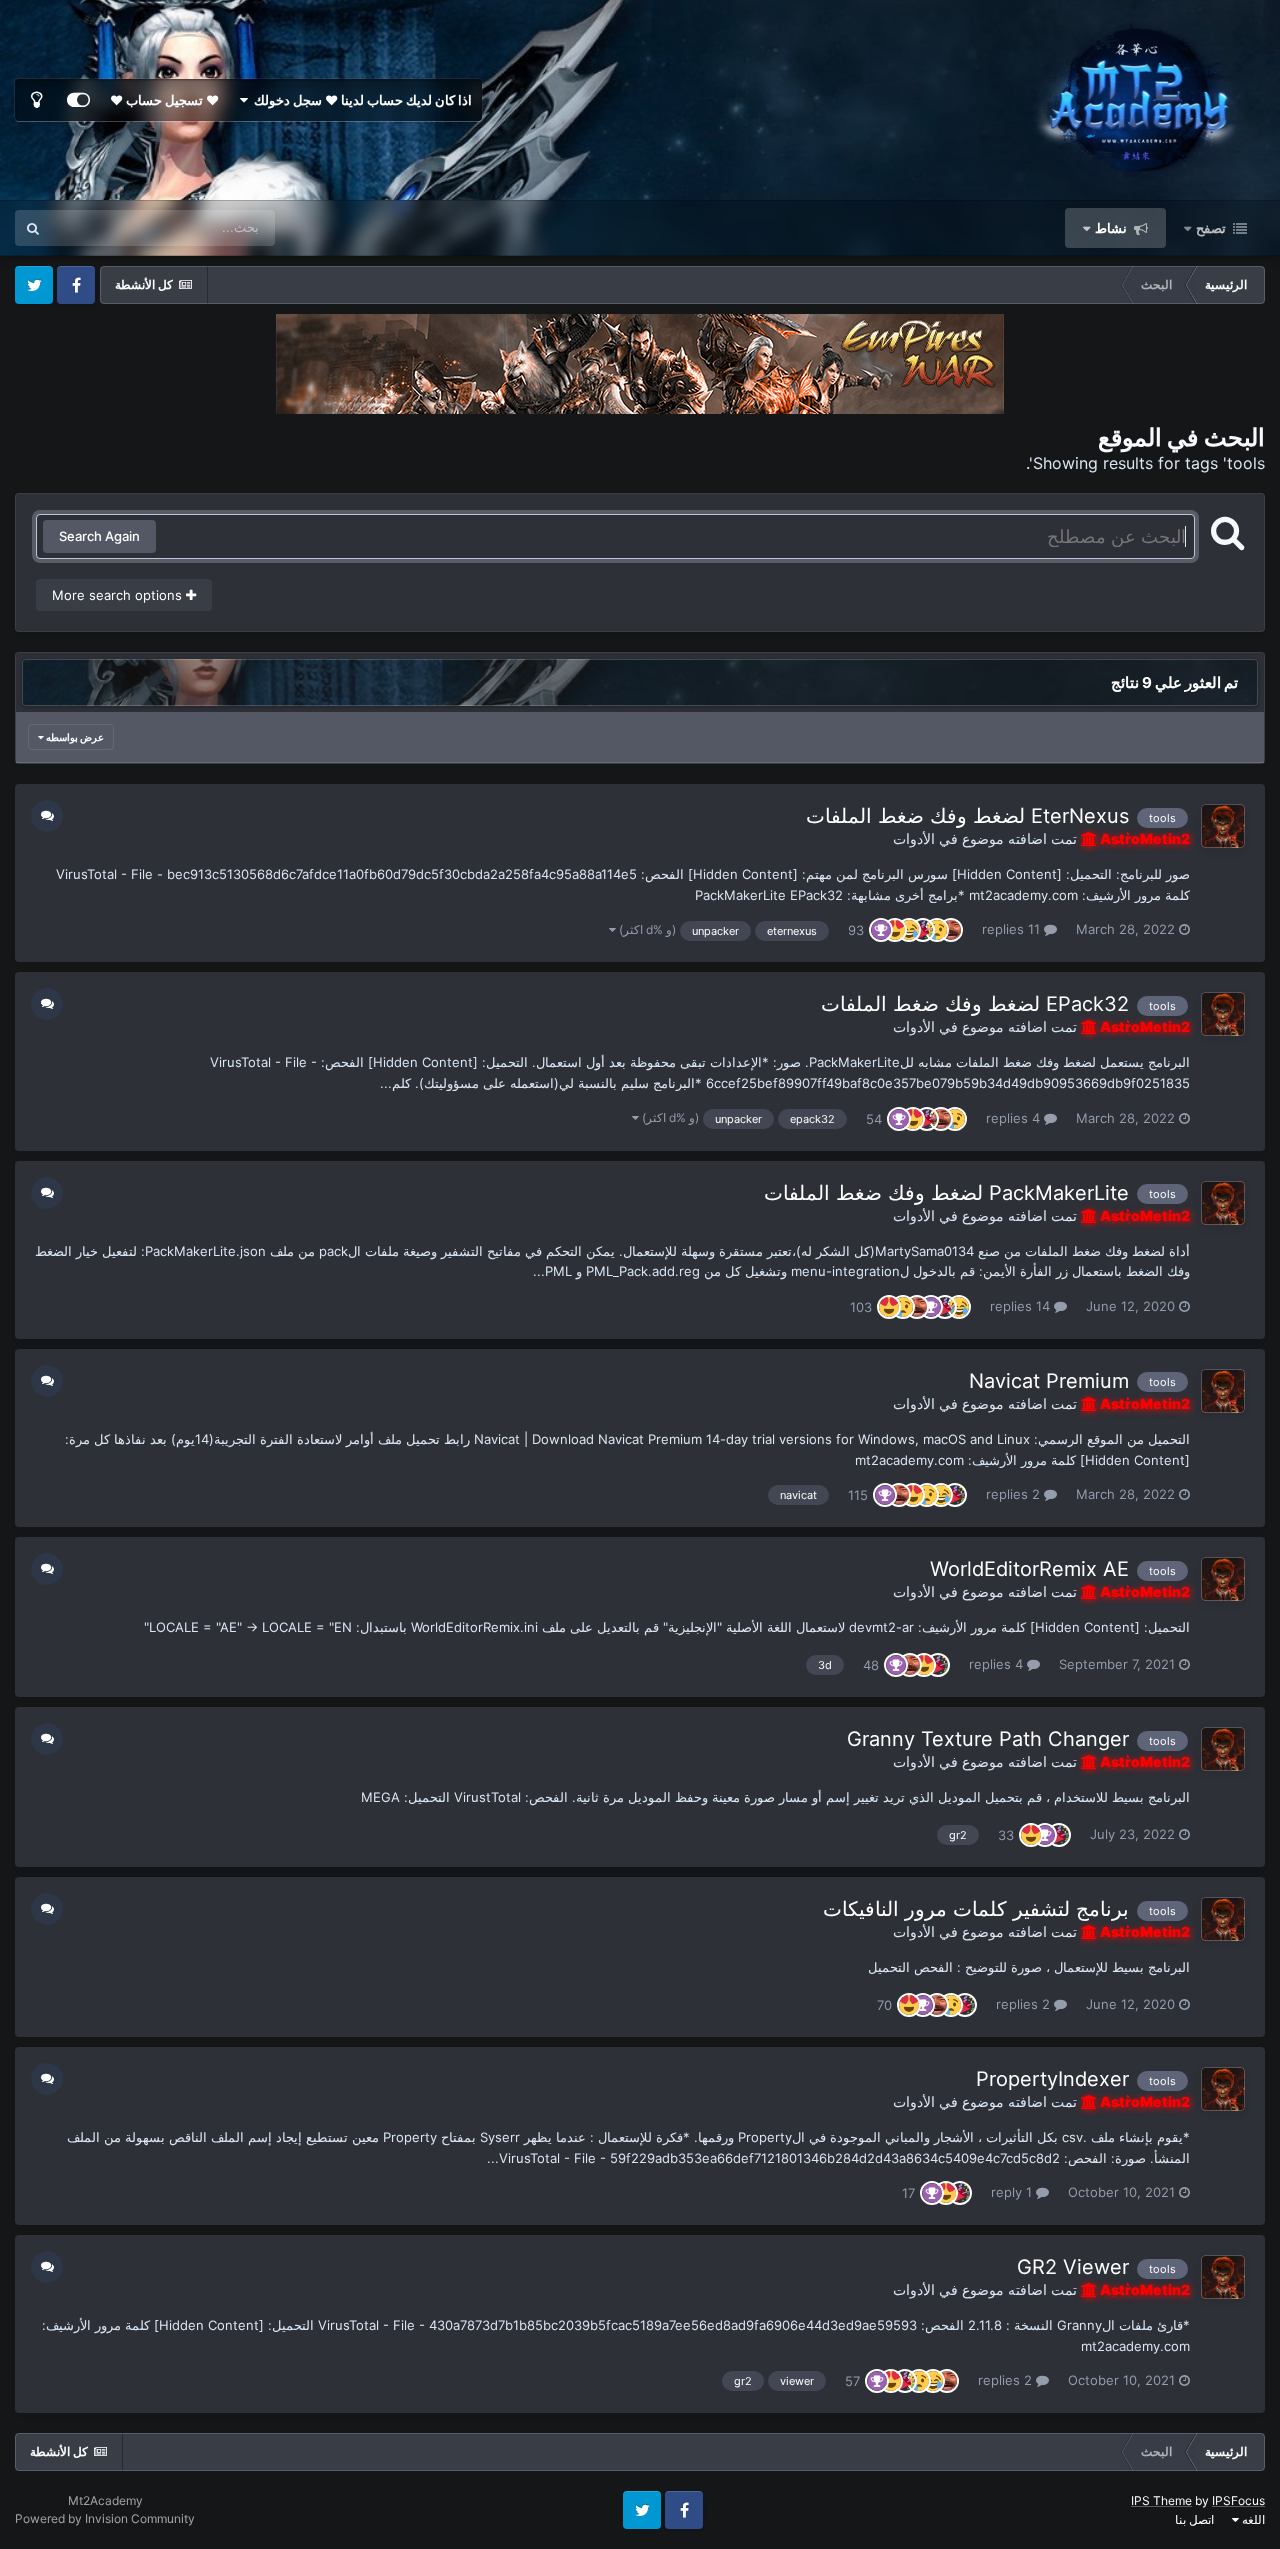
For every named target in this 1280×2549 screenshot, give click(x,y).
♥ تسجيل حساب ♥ (164, 100)
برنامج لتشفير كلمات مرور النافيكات (976, 1909)
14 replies (1022, 1306)
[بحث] (33, 228)
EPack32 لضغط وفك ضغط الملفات (975, 1004)
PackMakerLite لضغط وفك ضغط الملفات (946, 1193)
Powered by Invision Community (105, 2518)
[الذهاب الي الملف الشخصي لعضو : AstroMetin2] (1223, 826)
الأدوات (914, 838)
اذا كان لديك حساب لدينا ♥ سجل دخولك (360, 100)
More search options (119, 595)
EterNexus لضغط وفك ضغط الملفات (967, 816)
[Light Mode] (36, 100)
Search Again (99, 536)
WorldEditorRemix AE (1029, 1569)
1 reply (1013, 2192)
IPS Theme (1161, 2500)
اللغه (1252, 2519)
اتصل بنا (1194, 2519)
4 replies (1015, 1118)
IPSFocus (1238, 2500)
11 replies (1013, 929)
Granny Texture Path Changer (988, 1739)
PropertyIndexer (1052, 2079)
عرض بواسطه (74, 737)
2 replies (1015, 1494)
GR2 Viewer (1073, 2267)
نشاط (1112, 228)
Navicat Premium (1049, 1381)
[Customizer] (78, 100)
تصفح (1211, 228)
